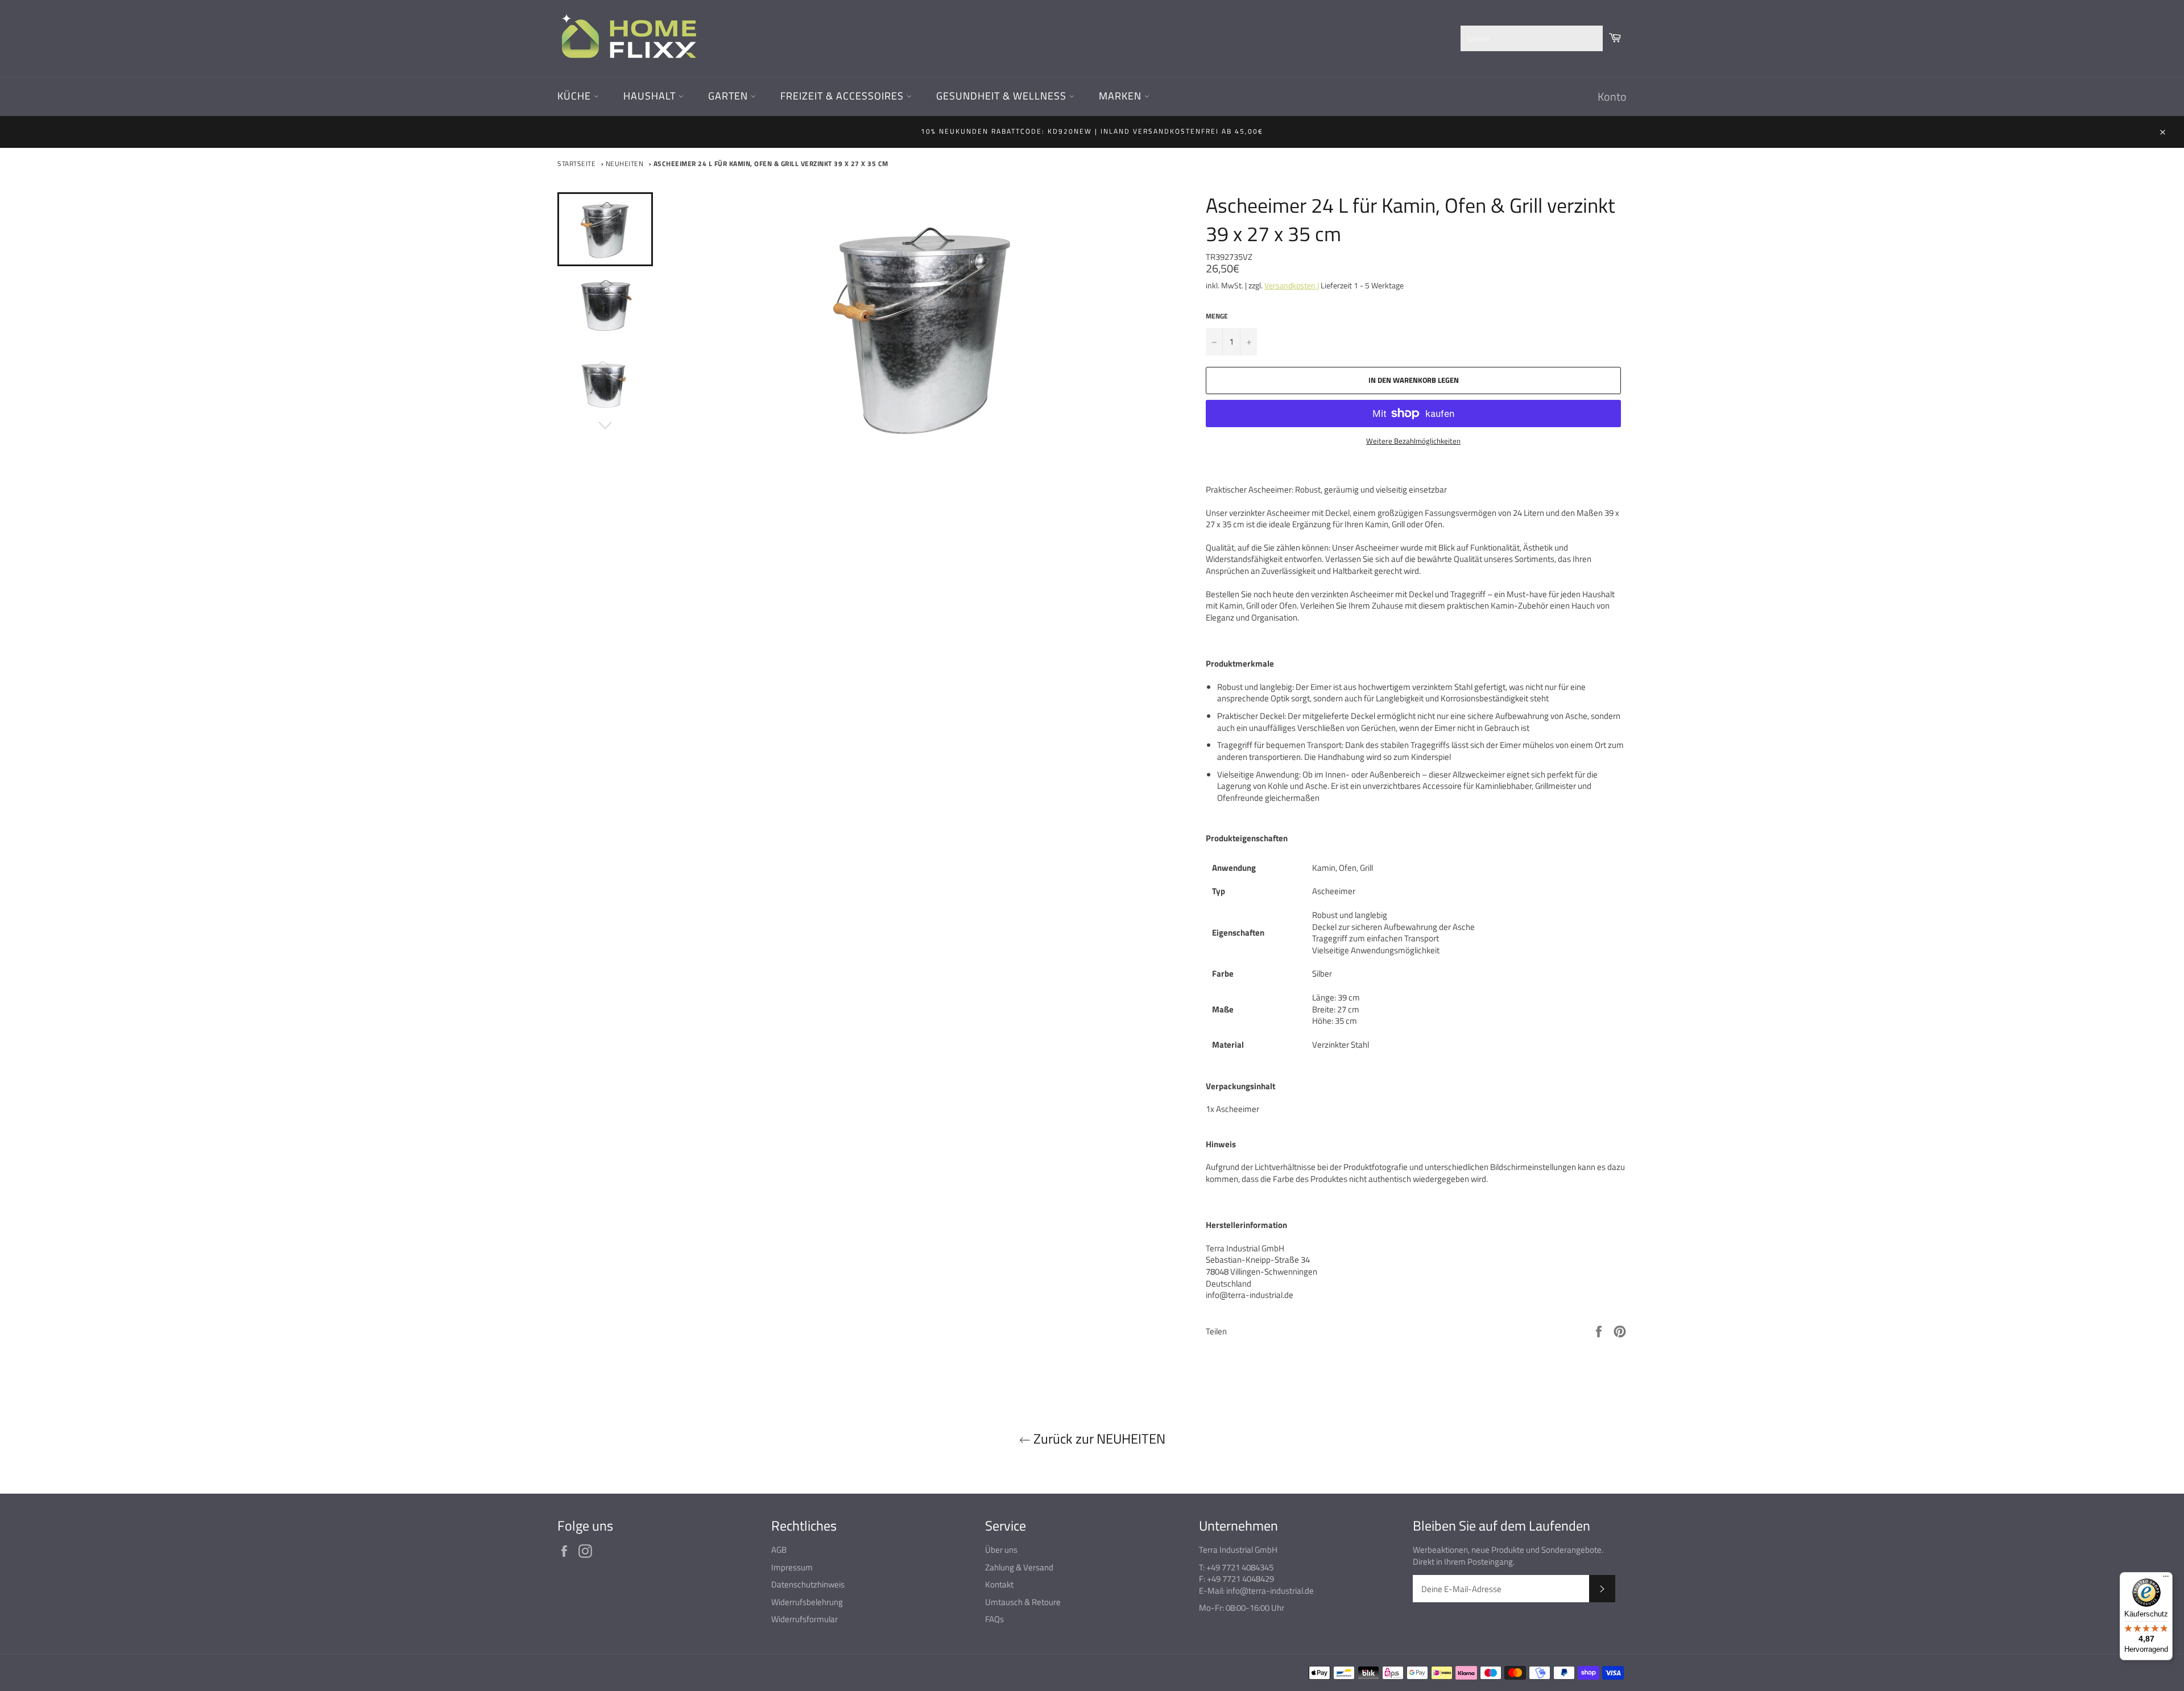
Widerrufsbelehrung (807, 1602)
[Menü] (2166, 1579)
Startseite (576, 164)
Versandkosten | (1292, 285)
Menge (1217, 317)
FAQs (994, 1619)
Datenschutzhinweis (808, 1584)
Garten (729, 96)
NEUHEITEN (625, 164)
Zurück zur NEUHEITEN (1098, 1439)
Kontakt (999, 1584)
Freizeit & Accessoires (843, 96)
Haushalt (651, 96)
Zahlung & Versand (1019, 1567)
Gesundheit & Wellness (1003, 96)
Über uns (1001, 1550)
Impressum (792, 1567)
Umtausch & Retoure (1023, 1602)
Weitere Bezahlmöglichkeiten (1413, 441)
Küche (576, 96)
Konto (1612, 96)
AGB (779, 1550)
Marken (1122, 96)
